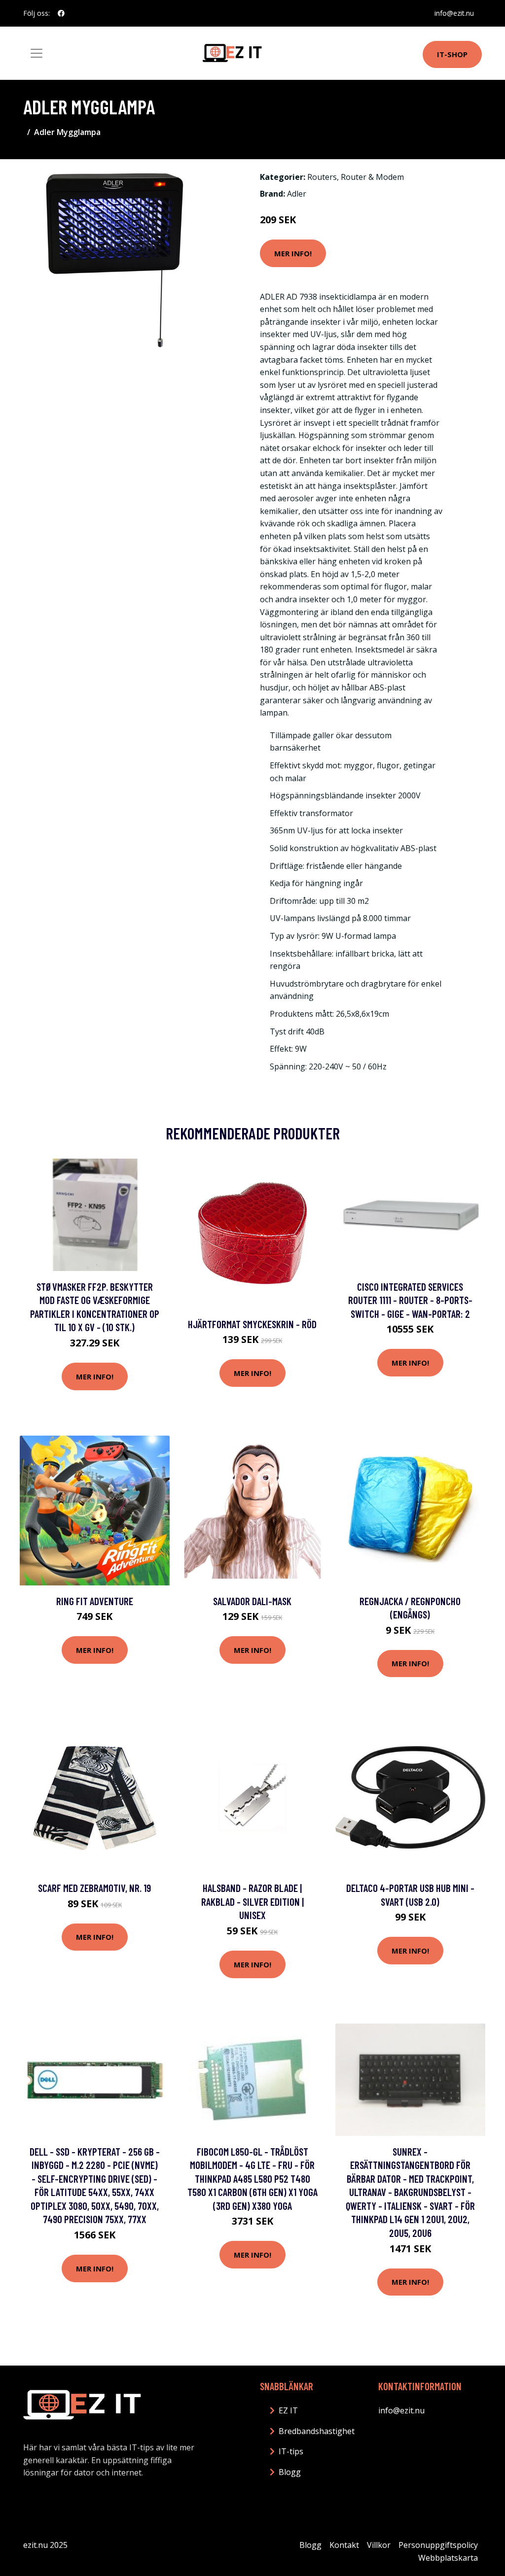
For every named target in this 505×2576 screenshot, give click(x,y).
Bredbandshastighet (317, 2431)
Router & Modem (372, 177)
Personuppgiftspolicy (438, 2545)
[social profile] (61, 13)
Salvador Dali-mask (252, 1601)
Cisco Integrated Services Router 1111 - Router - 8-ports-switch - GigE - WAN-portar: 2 (410, 1300)
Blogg (290, 2472)
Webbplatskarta (448, 2558)
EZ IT (288, 2410)
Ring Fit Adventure (95, 1601)
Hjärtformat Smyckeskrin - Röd (252, 1324)
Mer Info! (293, 253)
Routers (322, 177)
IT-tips (291, 2451)
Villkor (379, 2545)
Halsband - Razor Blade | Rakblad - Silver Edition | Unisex (252, 1901)
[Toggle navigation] (36, 53)
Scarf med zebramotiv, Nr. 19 (94, 1888)
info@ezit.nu (454, 13)
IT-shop (452, 54)
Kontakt (344, 2545)
